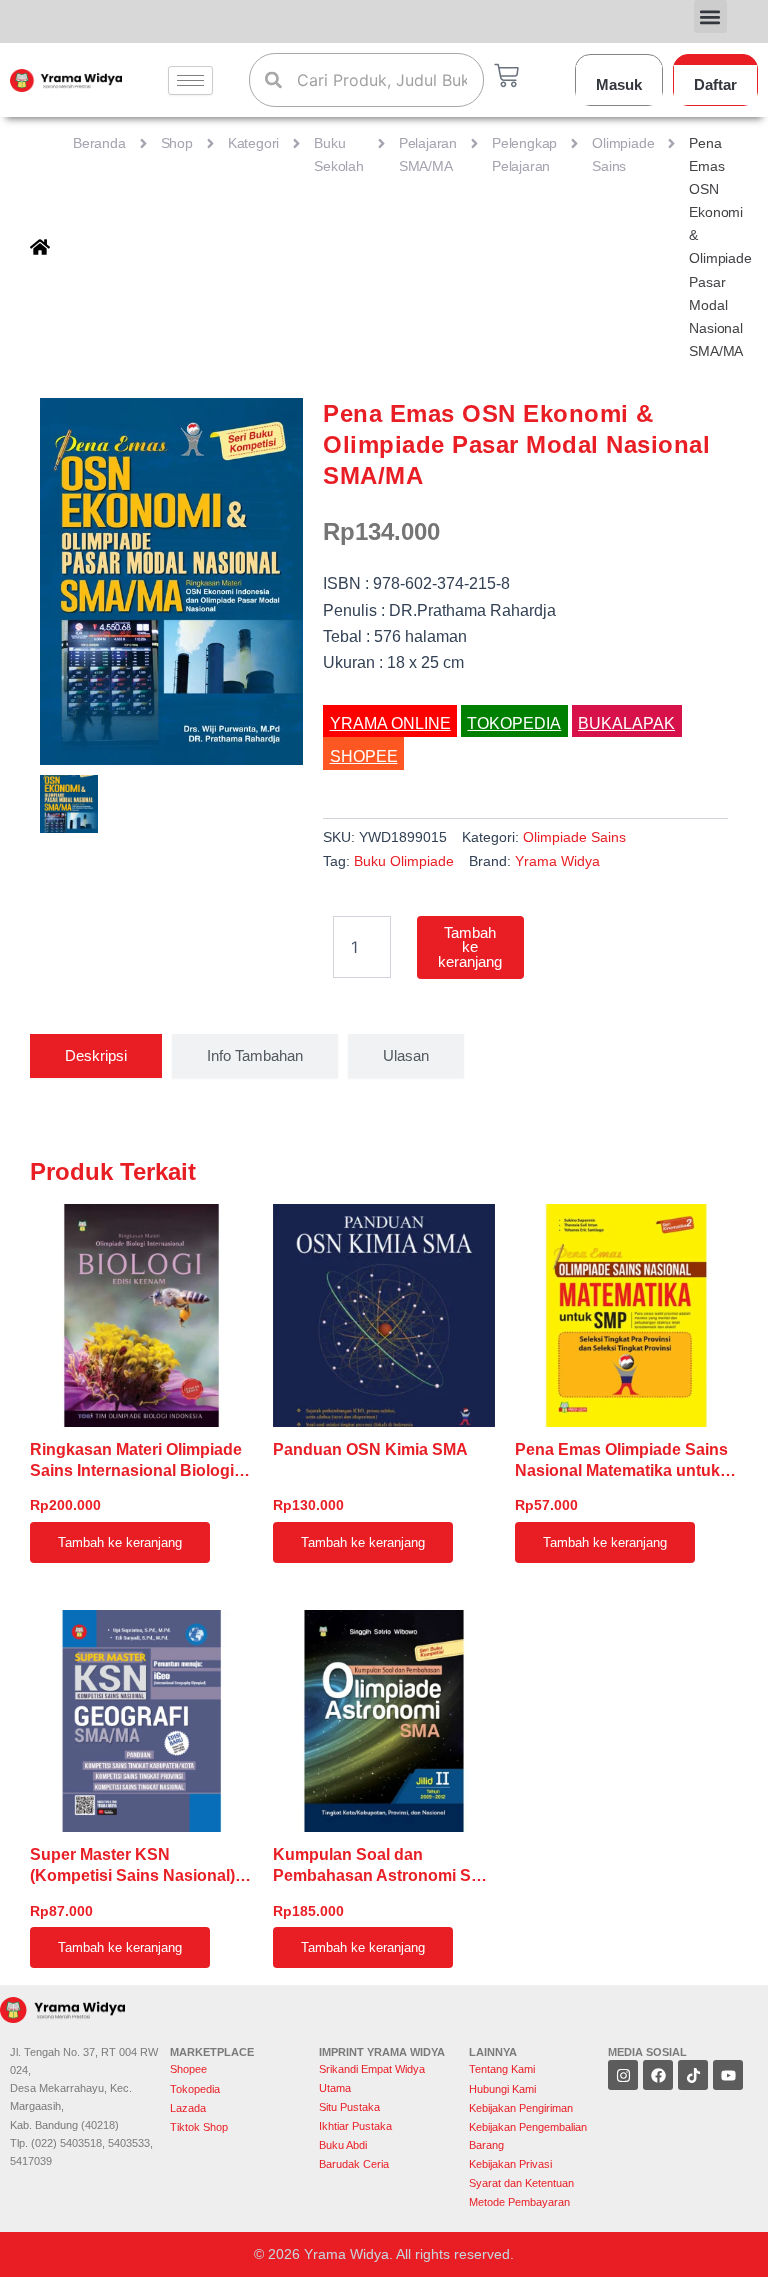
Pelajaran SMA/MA (428, 154)
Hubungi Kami (502, 2089)
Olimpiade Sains (623, 154)
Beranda (99, 143)
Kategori (253, 143)
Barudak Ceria (354, 2164)
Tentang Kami (502, 2069)
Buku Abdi (343, 2145)
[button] (710, 16)
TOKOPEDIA (514, 723)
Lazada (188, 2108)
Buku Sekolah (339, 154)
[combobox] (366, 80)
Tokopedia (195, 2089)
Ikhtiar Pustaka (355, 2126)
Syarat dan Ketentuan (521, 2183)
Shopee (190, 2069)
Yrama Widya (557, 861)
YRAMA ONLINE (390, 723)
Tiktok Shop (199, 2127)
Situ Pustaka (349, 2107)
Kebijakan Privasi (510, 2164)
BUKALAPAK (626, 723)
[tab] (96, 1056)
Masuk (619, 84)
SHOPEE (364, 756)
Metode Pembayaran (519, 2202)
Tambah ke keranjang (470, 947)
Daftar (715, 84)
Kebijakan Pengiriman (521, 2108)
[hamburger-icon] (190, 80)
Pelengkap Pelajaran (524, 154)
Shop (177, 143)
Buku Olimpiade (404, 861)
